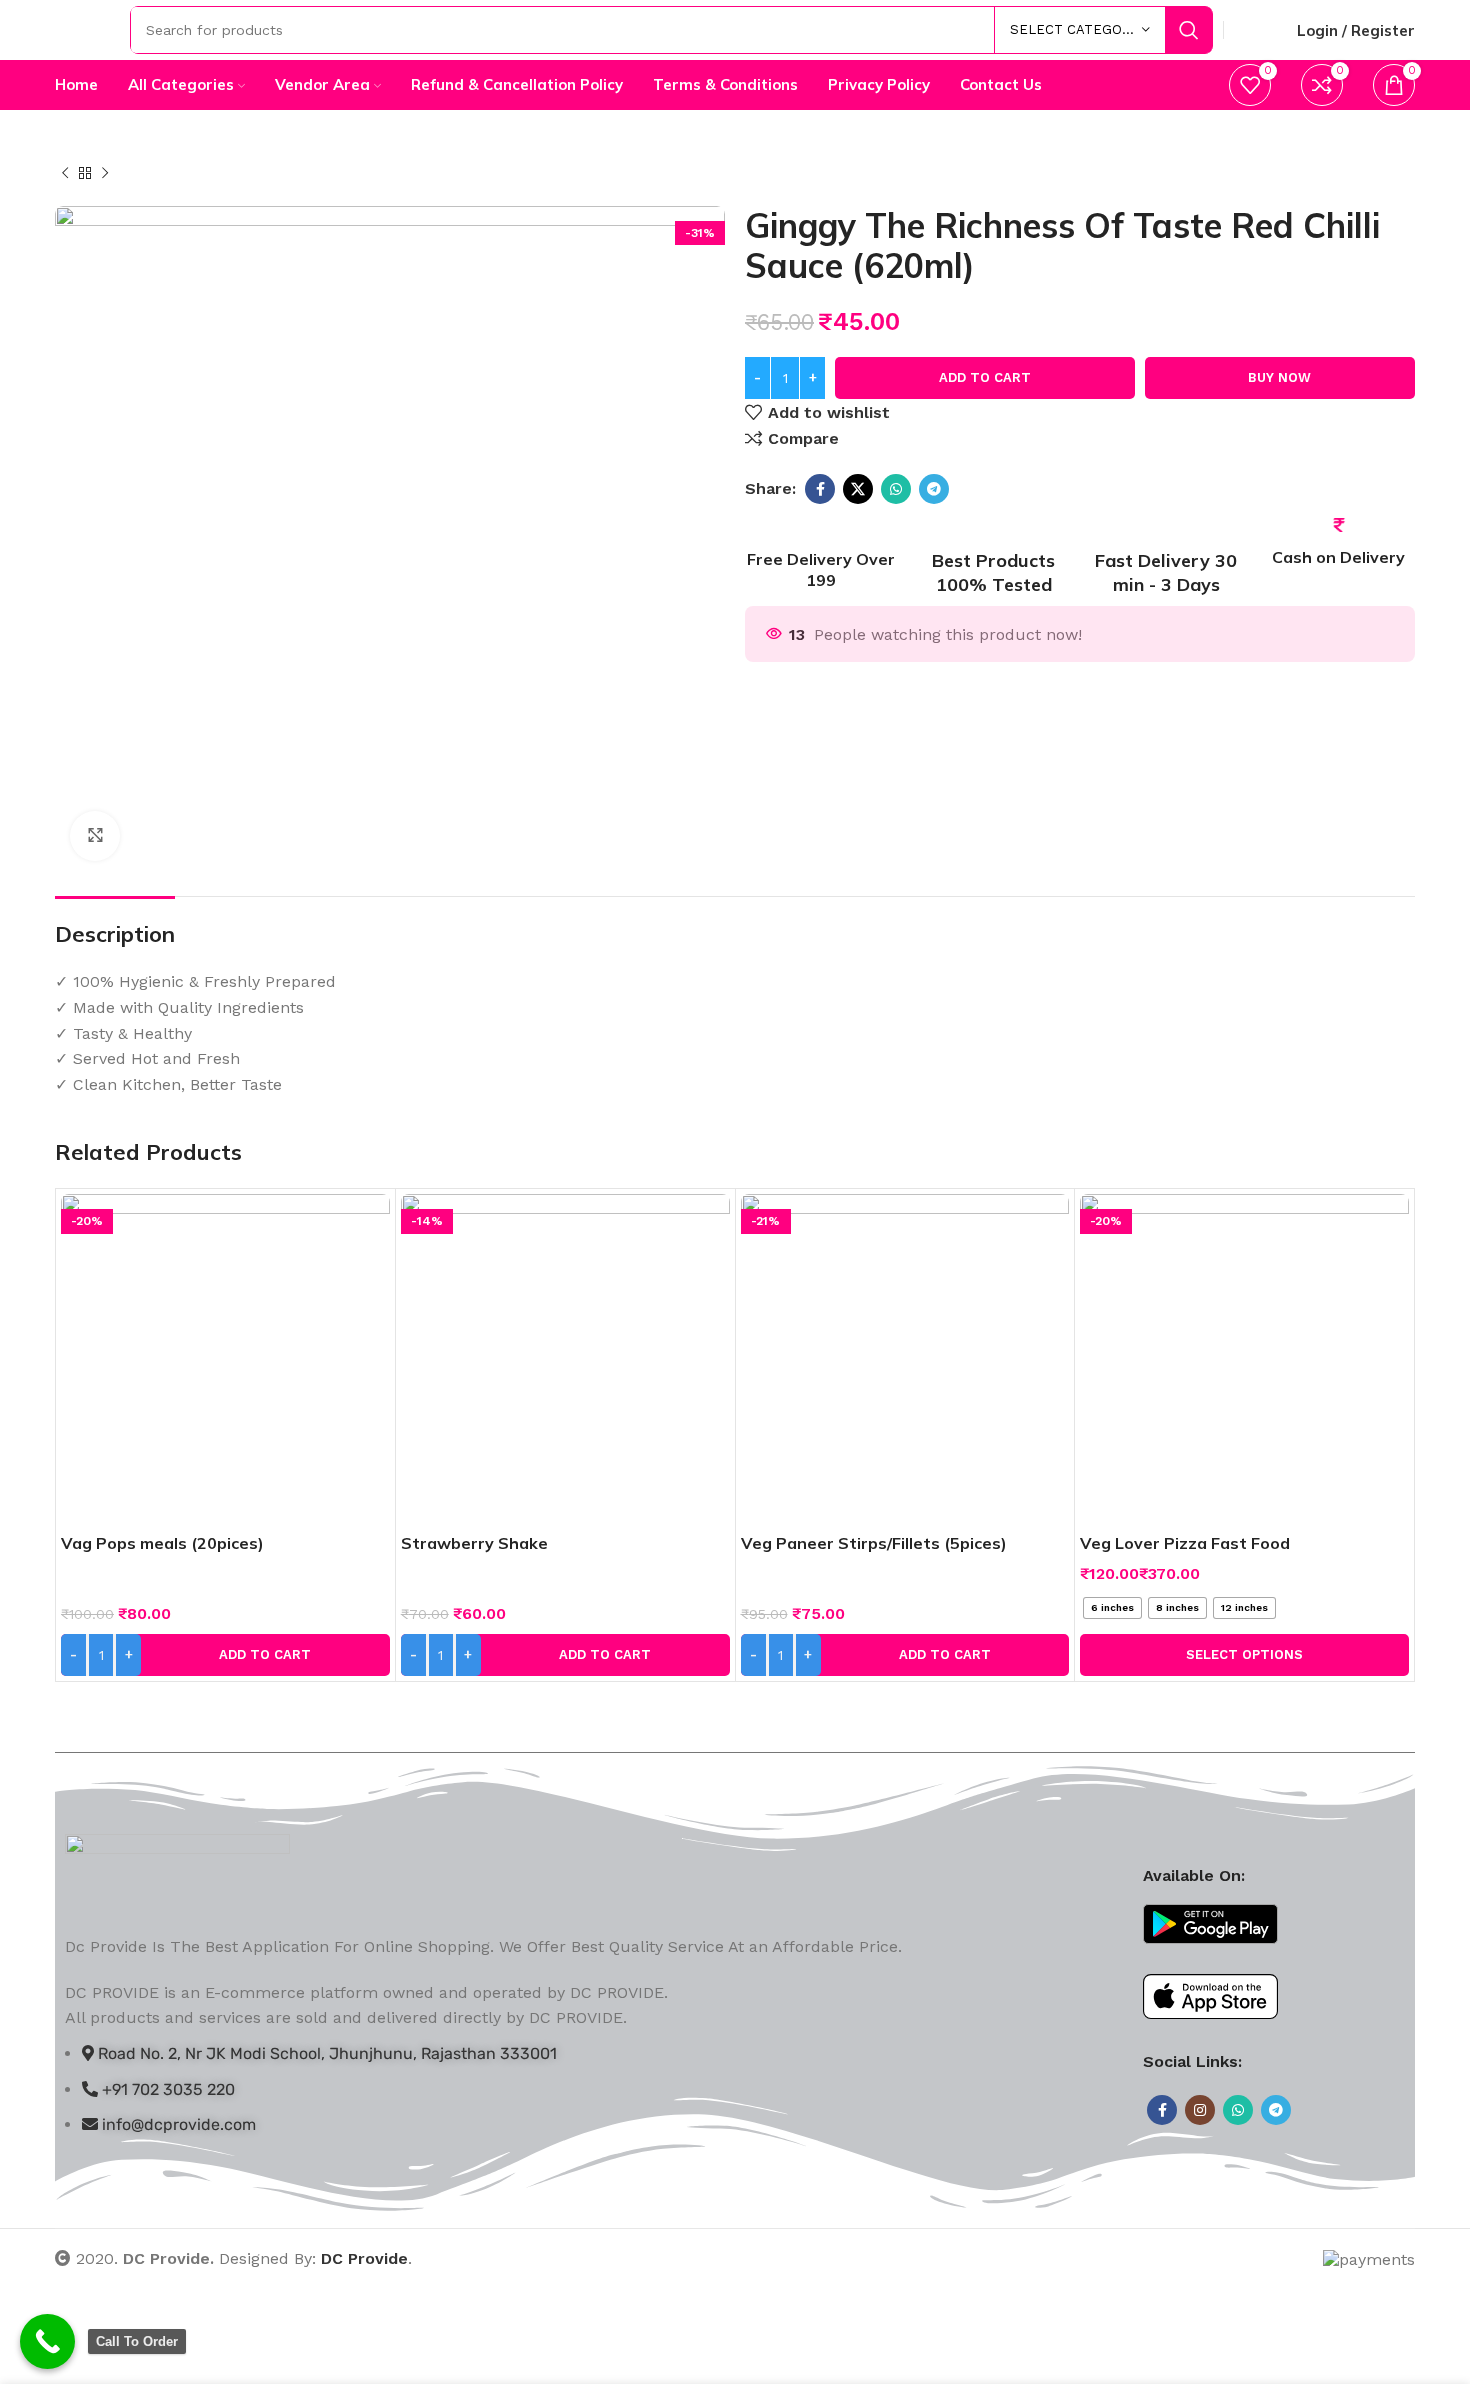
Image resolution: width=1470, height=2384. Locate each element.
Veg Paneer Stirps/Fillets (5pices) (874, 1543)
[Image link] (177, 1872)
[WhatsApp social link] (896, 489)
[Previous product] (65, 174)
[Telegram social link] (934, 489)
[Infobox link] (821, 554)
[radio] (1112, 1608)
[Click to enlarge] (95, 836)
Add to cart (985, 377)
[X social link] (858, 489)
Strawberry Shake (474, 1543)
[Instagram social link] (1200, 2110)
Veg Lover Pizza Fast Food (1185, 1543)
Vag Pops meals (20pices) (162, 1543)
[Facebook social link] (820, 489)
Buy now (1279, 377)
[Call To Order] (47, 2341)
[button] (225, 1655)
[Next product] (105, 174)
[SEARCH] (1189, 30)
